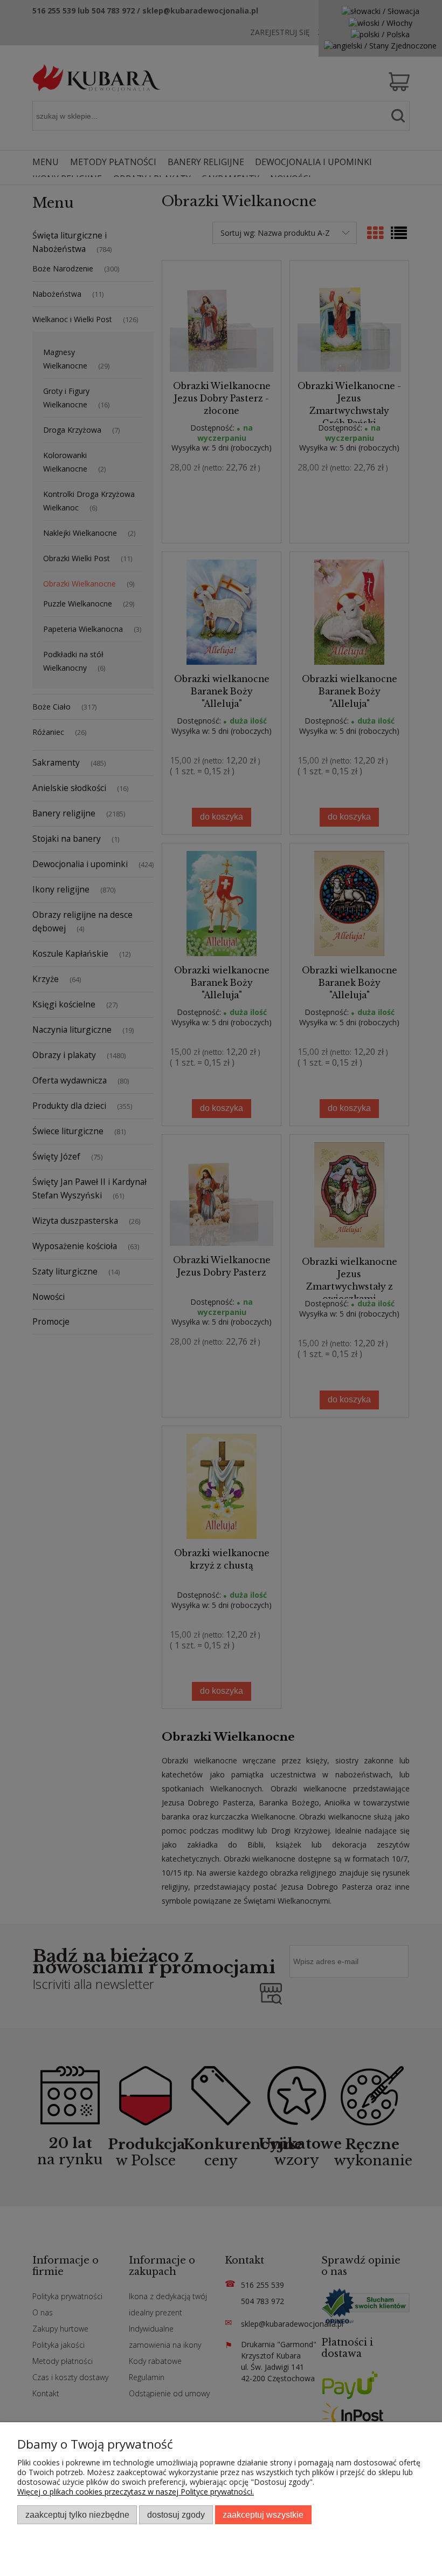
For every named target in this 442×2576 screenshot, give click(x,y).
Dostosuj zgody (176, 2514)
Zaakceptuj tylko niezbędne (77, 2514)
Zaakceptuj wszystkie (263, 2514)
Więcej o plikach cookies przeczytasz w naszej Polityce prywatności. (136, 2492)
